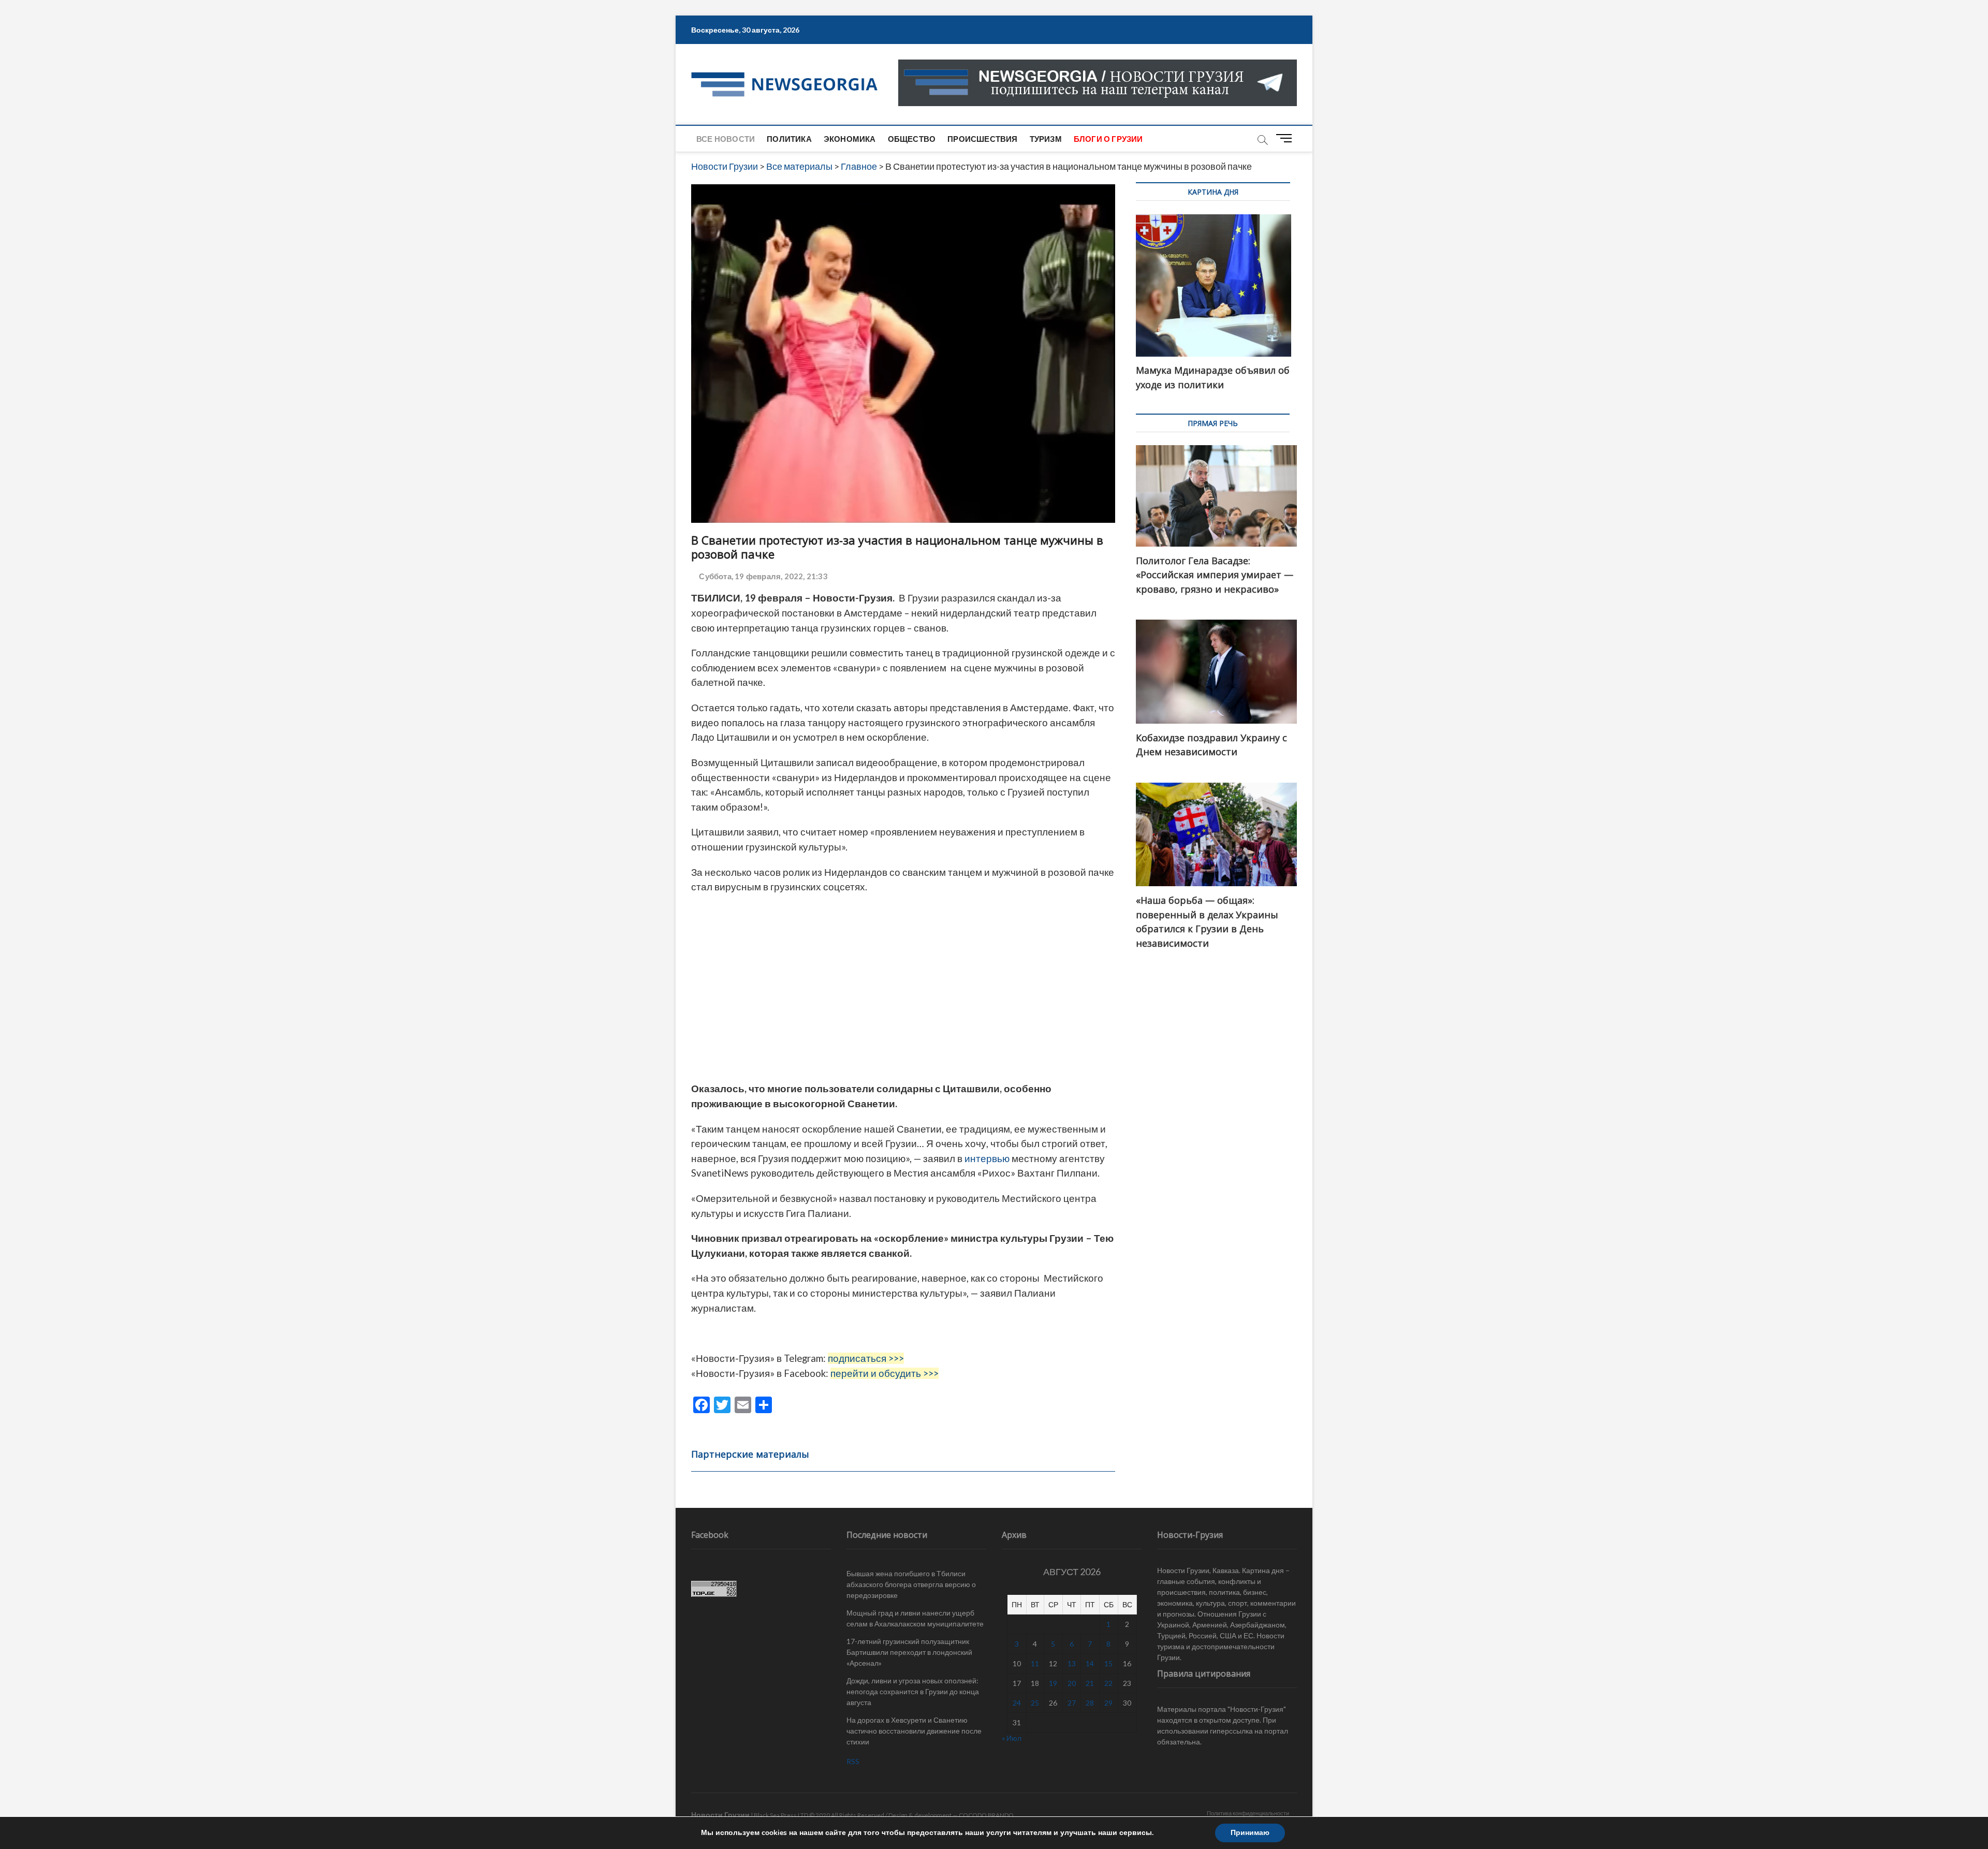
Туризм (1046, 139)
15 (1108, 1663)
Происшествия (982, 139)
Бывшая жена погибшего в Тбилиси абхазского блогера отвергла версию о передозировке (911, 1584)
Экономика (850, 139)
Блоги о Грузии (1108, 139)
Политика (789, 139)
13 (1072, 1663)
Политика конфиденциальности (1248, 1813)
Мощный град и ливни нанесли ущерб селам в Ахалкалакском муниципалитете (915, 1618)
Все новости (726, 139)
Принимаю (1250, 1833)
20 (1072, 1683)
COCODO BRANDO (986, 1815)
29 (1108, 1703)
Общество (912, 139)
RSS (853, 1761)
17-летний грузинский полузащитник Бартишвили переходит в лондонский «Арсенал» (909, 1652)
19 (1053, 1683)
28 (1090, 1703)
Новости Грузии (720, 1815)
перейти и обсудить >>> (885, 1373)
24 (1017, 1703)
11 (1035, 1663)
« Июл (1012, 1738)
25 (1035, 1703)
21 (1090, 1683)
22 (1108, 1683)
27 (1072, 1703)
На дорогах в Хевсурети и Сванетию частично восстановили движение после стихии (914, 1731)
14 (1090, 1663)
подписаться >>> (866, 1358)
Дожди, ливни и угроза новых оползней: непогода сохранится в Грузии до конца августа (913, 1691)
